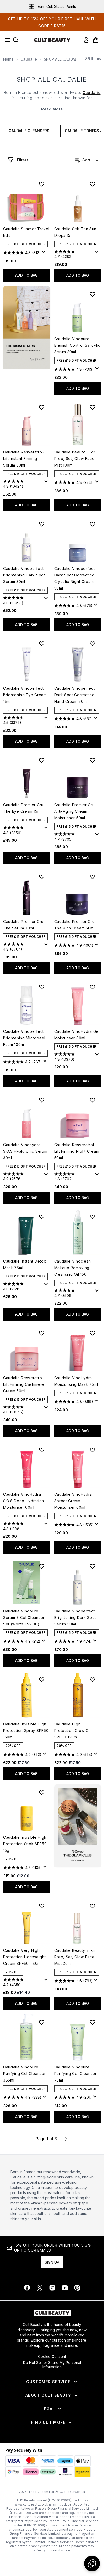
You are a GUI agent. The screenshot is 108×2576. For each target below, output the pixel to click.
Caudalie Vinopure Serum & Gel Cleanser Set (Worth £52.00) (24, 1617)
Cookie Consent (52, 2357)
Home (8, 59)
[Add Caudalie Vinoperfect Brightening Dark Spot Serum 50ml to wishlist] (93, 1566)
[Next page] (66, 2139)
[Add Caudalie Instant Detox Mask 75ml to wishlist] (42, 1217)
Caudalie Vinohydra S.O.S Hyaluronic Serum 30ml (25, 1151)
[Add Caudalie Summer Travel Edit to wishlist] (42, 184)
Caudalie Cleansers (29, 131)
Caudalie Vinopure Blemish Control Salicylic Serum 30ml (77, 345)
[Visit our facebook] (27, 2288)
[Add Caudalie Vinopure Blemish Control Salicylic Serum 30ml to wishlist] (93, 294)
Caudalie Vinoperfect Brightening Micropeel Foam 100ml (24, 1038)
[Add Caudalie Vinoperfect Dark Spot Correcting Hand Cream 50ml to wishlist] (93, 644)
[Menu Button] (6, 40)
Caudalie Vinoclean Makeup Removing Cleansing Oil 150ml (73, 1268)
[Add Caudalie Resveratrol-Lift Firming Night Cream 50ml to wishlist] (93, 1100)
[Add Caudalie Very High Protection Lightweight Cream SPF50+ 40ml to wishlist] (42, 1906)
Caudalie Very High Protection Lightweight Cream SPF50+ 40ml (24, 1957)
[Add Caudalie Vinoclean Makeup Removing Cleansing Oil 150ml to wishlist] (93, 1217)
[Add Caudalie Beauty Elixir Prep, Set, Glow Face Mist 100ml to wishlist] (93, 407)
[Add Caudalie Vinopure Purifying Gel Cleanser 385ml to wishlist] (42, 2022)
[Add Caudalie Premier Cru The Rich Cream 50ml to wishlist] (93, 877)
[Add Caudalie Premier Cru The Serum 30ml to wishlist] (42, 877)
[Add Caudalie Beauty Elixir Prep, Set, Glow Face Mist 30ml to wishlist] (93, 1906)
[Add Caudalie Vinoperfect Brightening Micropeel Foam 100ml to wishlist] (42, 987)
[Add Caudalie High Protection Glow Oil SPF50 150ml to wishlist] (93, 1679)
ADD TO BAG (26, 275)
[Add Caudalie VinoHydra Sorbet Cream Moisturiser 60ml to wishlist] (93, 1450)
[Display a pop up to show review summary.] (45, 253)
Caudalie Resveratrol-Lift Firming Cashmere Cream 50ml (24, 1384)
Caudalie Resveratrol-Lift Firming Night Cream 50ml (77, 1151)
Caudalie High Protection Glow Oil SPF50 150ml (72, 1731)
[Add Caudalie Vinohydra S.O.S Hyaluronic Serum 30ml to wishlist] (42, 1100)
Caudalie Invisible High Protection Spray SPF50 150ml (26, 1731)
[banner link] (78, 1826)
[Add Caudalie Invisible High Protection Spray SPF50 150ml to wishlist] (42, 1679)
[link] (86, 40)
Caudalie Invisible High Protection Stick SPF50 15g (25, 1844)
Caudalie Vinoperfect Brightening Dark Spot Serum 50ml (75, 1617)
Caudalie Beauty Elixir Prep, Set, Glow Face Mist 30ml (75, 1957)
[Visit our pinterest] (77, 2288)
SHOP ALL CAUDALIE (52, 79)
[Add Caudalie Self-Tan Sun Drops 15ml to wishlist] (93, 184)
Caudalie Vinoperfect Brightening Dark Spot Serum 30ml (24, 575)
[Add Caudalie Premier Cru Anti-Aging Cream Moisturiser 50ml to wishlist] (93, 760)
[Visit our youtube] (65, 2288)
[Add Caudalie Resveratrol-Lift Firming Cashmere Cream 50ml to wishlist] (42, 1333)
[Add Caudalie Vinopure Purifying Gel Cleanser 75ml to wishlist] (93, 2022)
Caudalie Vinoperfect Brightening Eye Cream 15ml (25, 695)
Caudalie (29, 59)
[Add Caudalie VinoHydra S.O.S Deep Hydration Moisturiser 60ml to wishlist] (42, 1450)
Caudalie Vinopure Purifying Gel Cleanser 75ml (75, 2074)
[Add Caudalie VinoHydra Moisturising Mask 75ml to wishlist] (93, 1333)
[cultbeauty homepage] (52, 40)
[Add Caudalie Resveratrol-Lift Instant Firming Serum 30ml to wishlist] (42, 407)
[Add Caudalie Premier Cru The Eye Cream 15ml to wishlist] (42, 760)
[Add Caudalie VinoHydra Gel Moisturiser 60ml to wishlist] (93, 987)
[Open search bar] (16, 40)
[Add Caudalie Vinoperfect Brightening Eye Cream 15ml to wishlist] (42, 644)
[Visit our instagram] (52, 2288)
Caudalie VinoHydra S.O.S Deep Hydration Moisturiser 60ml (24, 1501)
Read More (52, 109)
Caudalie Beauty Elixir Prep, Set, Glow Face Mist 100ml (75, 459)
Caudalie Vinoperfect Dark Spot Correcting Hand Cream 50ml (75, 695)
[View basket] (96, 40)
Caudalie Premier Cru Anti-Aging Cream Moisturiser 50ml (74, 811)
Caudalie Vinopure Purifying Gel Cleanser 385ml (24, 2074)
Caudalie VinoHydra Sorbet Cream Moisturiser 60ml (73, 1501)
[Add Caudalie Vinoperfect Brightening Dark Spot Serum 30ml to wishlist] (42, 524)
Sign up (52, 2262)
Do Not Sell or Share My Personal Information (52, 2365)
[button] (27, 327)
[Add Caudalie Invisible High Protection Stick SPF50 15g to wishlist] (42, 1793)
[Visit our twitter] (40, 2288)
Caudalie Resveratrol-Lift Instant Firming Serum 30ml (24, 459)
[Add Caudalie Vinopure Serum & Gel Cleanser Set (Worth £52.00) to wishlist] (42, 1566)
